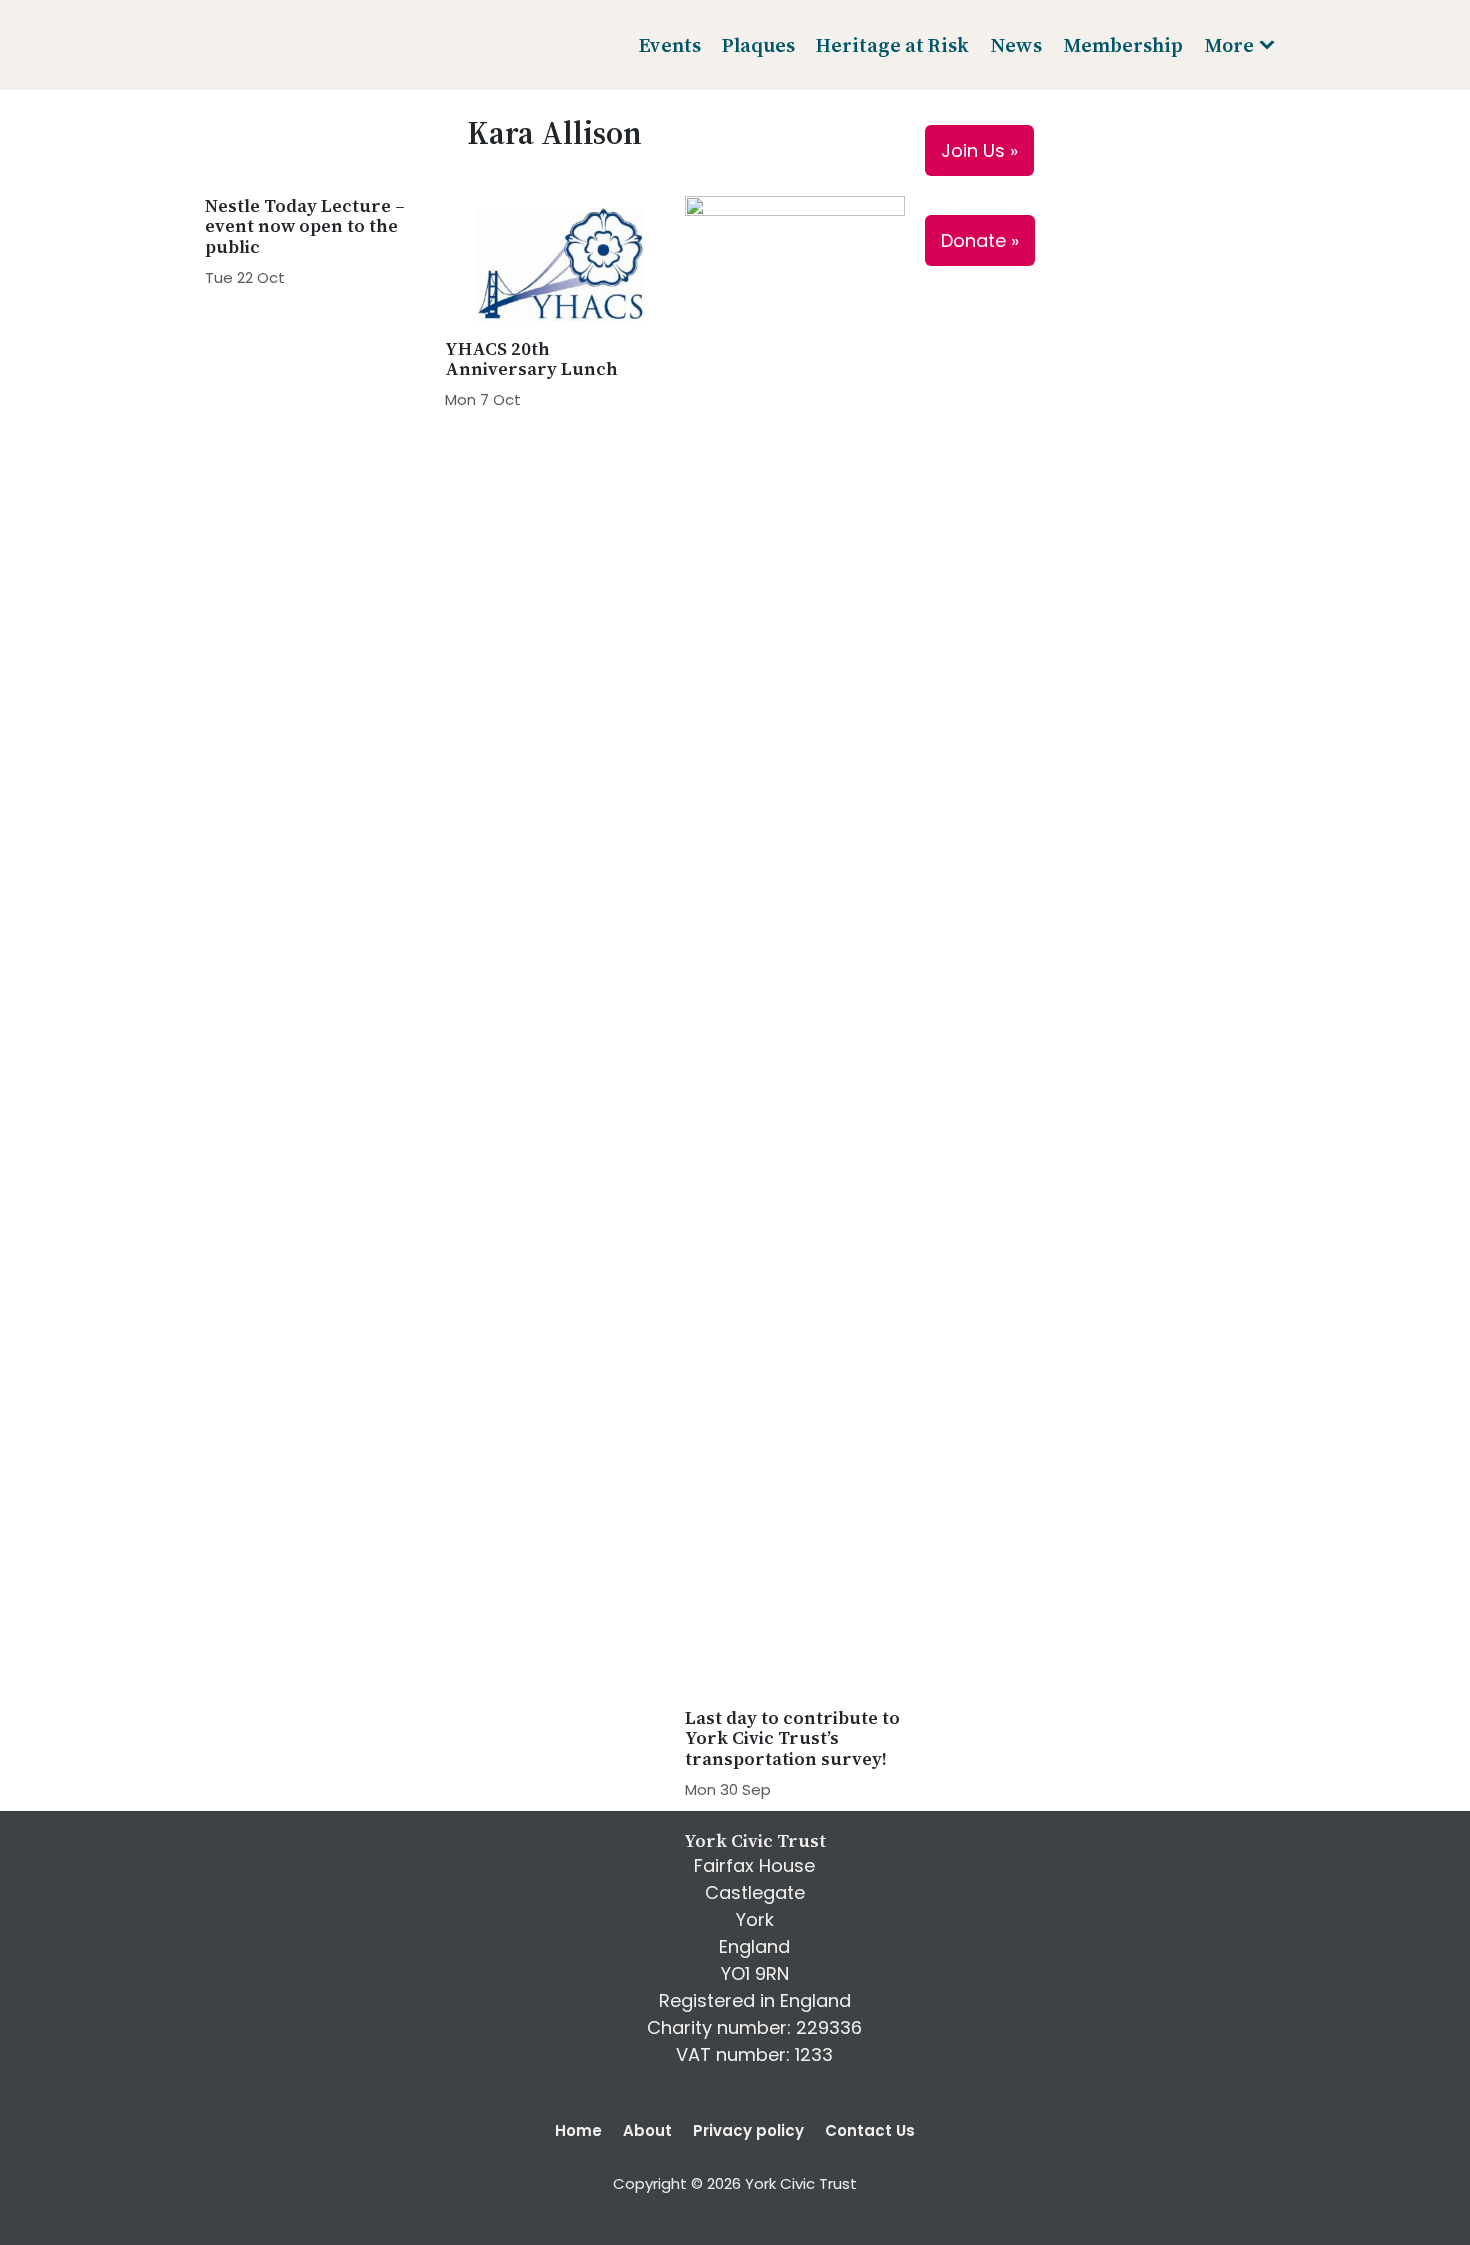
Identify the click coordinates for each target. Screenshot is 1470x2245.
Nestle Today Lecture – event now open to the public (305, 226)
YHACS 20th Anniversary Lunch (531, 358)
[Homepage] (278, 45)
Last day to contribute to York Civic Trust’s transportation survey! (792, 1738)
